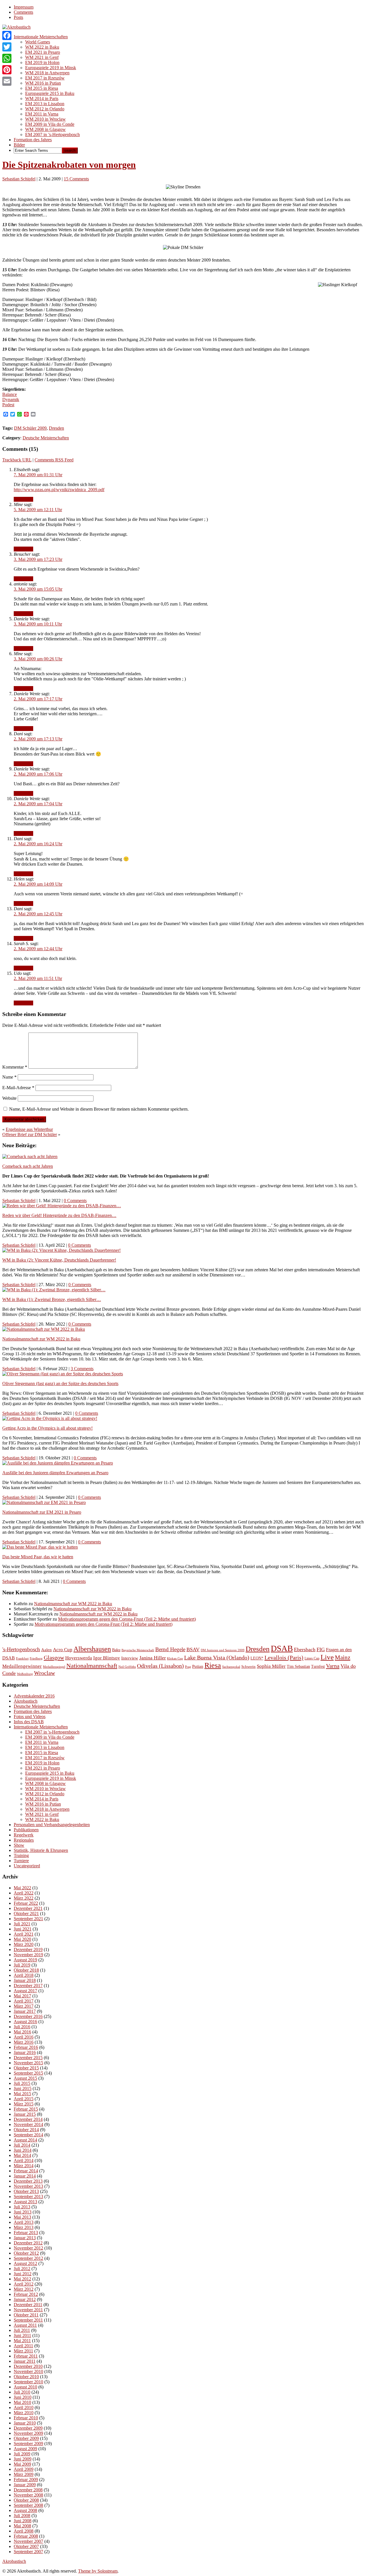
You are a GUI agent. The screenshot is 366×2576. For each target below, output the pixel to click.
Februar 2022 (26, 1903)
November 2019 (28, 1955)
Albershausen (92, 1649)
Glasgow (54, 1657)
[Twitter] (7, 47)
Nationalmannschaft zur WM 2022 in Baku (41, 1339)
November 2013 (28, 2186)
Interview (130, 1658)
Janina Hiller (153, 1658)
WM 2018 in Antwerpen (47, 73)
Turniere (21, 1861)
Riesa (213, 1665)
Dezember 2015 (28, 2058)
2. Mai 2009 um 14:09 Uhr (38, 884)
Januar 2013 (25, 2238)
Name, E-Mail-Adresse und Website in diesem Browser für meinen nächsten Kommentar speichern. (99, 1109)
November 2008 (28, 2495)
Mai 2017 (22, 1996)
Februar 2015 (26, 2109)
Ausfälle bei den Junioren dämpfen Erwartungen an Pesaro (55, 1473)
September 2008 (28, 2505)
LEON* (257, 1658)
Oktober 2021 (26, 1913)
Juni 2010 (23, 2397)
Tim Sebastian (298, 1666)
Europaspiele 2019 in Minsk (51, 68)
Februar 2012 (26, 2294)
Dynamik (11, 400)
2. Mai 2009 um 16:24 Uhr (38, 844)
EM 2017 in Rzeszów (45, 78)
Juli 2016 (22, 2027)
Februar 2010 (26, 2418)
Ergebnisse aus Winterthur (29, 1129)
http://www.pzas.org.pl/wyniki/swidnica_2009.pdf (59, 490)
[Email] (7, 81)
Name (9, 1077)
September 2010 (28, 2382)
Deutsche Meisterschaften (46, 438)
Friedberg (36, 1658)
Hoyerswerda (79, 1658)
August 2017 (25, 1991)
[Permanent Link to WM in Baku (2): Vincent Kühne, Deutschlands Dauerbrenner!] (61, 1250)
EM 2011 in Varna (42, 114)
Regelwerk (24, 1835)
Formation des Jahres (33, 140)
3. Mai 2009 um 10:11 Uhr (38, 624)
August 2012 (25, 2263)
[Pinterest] (7, 70)
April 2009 (24, 2469)
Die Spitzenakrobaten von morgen (69, 165)
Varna (333, 1666)
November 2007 (28, 2541)
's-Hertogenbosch (21, 1649)
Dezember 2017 (28, 1986)
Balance (10, 394)
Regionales (24, 1840)
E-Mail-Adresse (18, 1088)
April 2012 (24, 2284)
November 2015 (28, 2063)
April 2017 (24, 2001)
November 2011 (28, 2310)
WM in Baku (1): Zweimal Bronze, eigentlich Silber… (52, 1299)
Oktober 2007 (26, 2546)
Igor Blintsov (107, 1658)
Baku (116, 1650)
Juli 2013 (22, 2207)
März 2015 (24, 2104)
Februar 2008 (26, 2536)
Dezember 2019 (28, 1950)
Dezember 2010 (28, 2366)
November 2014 (28, 2124)
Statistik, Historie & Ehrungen (41, 1850)
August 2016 (25, 2022)
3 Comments (82, 1369)
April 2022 (24, 1893)
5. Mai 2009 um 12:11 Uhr (38, 510)
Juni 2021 (23, 1929)
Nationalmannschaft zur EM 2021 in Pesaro (42, 1512)
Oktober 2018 (26, 1970)
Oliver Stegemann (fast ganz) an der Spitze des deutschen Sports (60, 1383)
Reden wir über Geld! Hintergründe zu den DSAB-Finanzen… (59, 1215)
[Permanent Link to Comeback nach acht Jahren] (30, 1156)
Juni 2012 (23, 2274)
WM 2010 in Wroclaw (45, 119)
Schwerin (248, 1666)
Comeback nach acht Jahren (28, 1166)
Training (21, 1855)
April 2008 (24, 2531)
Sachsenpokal (231, 1667)
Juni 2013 (23, 2212)
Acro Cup (63, 1650)
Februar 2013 (26, 2233)
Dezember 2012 (28, 2243)
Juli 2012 (22, 2269)
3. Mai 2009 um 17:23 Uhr (38, 559)
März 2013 (24, 2227)
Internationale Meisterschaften (41, 37)
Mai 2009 (22, 2464)
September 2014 (28, 2135)
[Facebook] (7, 35)
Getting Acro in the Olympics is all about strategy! (47, 1428)
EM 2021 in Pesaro (43, 52)
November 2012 (28, 2248)
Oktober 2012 (26, 2253)
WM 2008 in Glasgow (45, 129)
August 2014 (25, 2140)
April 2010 (24, 2407)
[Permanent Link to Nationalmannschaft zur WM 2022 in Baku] (44, 1329)
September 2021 (28, 1919)
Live (327, 1657)
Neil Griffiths (127, 1667)
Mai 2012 (22, 2279)
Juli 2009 (22, 2454)
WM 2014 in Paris (42, 98)
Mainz (343, 1657)
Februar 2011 (26, 2356)
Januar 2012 (25, 2299)
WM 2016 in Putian (43, 83)
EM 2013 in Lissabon (45, 104)
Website (9, 1098)
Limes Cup (312, 1658)
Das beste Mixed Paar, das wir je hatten (38, 1557)
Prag (188, 1667)
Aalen (46, 1650)
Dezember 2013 (28, 2181)
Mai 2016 (22, 2032)
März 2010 (24, 2413)
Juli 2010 (22, 2392)
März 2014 (24, 2166)
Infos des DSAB (29, 1722)
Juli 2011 (22, 2330)
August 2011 (25, 2325)
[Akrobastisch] (16, 27)
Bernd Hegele (170, 1649)
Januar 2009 (25, 2485)
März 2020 (24, 1944)
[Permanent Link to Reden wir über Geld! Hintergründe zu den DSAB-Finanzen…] (62, 1206)
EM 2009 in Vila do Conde (50, 124)
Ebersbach (305, 1649)
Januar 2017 (25, 2011)
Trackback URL (17, 460)
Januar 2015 (25, 2114)
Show (19, 1845)
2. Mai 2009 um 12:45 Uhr (38, 914)
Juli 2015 (22, 2083)
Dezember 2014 (28, 2119)
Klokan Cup (175, 1658)
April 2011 (23, 2346)
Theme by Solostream (98, 2571)
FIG (321, 1649)
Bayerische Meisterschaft (138, 1650)
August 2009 (25, 2449)
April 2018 (24, 1975)
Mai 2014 (22, 2155)
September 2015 (28, 2073)
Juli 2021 (22, 1924)
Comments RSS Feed (54, 460)
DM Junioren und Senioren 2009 (223, 1650)
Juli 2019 (22, 1965)
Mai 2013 (22, 2217)
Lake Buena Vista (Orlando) (217, 1657)
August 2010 (25, 2387)
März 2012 (24, 2289)
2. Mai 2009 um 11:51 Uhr (38, 978)
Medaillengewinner (22, 1666)
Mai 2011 (22, 2341)
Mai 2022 (22, 1888)
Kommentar (15, 1067)
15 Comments (76, 179)
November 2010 (28, 2371)
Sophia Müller (271, 1666)
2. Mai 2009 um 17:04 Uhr (38, 804)
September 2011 (28, 2320)
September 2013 (28, 2197)
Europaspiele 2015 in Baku (50, 93)
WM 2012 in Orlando (45, 109)
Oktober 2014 (26, 2130)
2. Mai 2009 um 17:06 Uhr (38, 774)
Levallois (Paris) (284, 1657)
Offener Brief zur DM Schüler (30, 1134)
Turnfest (318, 1666)
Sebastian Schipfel (19, 179)
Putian (198, 1666)
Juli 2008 (22, 2516)
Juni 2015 (23, 2088)
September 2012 (28, 2258)
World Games (38, 42)
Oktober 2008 (26, 2500)
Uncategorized (27, 1866)
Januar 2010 (25, 2423)
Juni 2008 (23, 2521)
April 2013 (24, 2222)
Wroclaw (44, 1673)
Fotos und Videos (30, 1717)
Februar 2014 (26, 2171)
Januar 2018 (25, 1980)
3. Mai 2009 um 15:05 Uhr (38, 589)
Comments (23, 12)
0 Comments (75, 1201)
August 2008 (25, 2510)
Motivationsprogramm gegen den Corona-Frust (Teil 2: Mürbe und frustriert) (127, 1619)
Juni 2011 (22, 2335)
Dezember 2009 (28, 2428)
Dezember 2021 (28, 1908)
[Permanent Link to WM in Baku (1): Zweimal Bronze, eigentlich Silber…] (54, 1290)
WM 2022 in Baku (42, 47)
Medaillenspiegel (54, 1667)
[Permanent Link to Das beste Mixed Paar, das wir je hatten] (40, 1547)
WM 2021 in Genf (42, 57)
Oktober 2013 (26, 2191)
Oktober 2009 (26, 2438)
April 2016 (24, 2037)
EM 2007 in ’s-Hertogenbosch (52, 135)
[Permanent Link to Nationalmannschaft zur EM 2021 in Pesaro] (44, 1502)
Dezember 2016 (28, 2016)
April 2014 (24, 2160)
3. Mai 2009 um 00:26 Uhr (38, 659)
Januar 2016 (25, 2052)
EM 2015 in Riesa (42, 88)
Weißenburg (25, 1674)
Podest (8, 405)
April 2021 (24, 1934)
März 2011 (23, 2351)
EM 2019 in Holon (42, 62)
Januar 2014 (25, 2176)
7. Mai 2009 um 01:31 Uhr (38, 475)
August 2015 (25, 2078)
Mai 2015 (22, 2094)
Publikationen (26, 1830)
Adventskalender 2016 (34, 1696)
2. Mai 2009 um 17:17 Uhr (38, 699)
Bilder (19, 145)
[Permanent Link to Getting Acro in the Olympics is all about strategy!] (50, 1418)
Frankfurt (22, 1658)
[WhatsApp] (7, 58)
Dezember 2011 (28, 2305)
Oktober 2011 (26, 2315)
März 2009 (24, 2474)
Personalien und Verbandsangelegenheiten (52, 1825)
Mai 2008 (22, 2526)
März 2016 (24, 2042)
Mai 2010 (22, 2402)
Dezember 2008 (28, 2490)
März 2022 (24, 1898)
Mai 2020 (22, 1939)
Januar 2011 (25, 2361)
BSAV (193, 1649)
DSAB (282, 1648)
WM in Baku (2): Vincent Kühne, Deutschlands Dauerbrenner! (59, 1260)
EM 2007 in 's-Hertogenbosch (52, 1732)
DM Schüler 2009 (30, 428)
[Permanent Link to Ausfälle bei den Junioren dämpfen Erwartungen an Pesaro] (58, 1463)
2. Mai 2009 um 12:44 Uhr (38, 949)
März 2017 (24, 2006)
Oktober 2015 (26, 2068)
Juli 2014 (22, 2145)
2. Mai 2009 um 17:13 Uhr (38, 739)
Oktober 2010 (26, 2377)
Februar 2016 (26, 2047)
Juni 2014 (23, 2150)
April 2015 (24, 2099)
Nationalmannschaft (92, 1666)
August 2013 (25, 2202)
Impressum (24, 7)
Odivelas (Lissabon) (160, 1666)
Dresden (56, 428)
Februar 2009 (26, 2480)
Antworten (23, 499)
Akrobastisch (26, 1701)
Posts (18, 17)
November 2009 (28, 2433)
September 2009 (28, 2443)
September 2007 (28, 2552)
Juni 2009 (23, 2459)
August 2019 (25, 1960)
